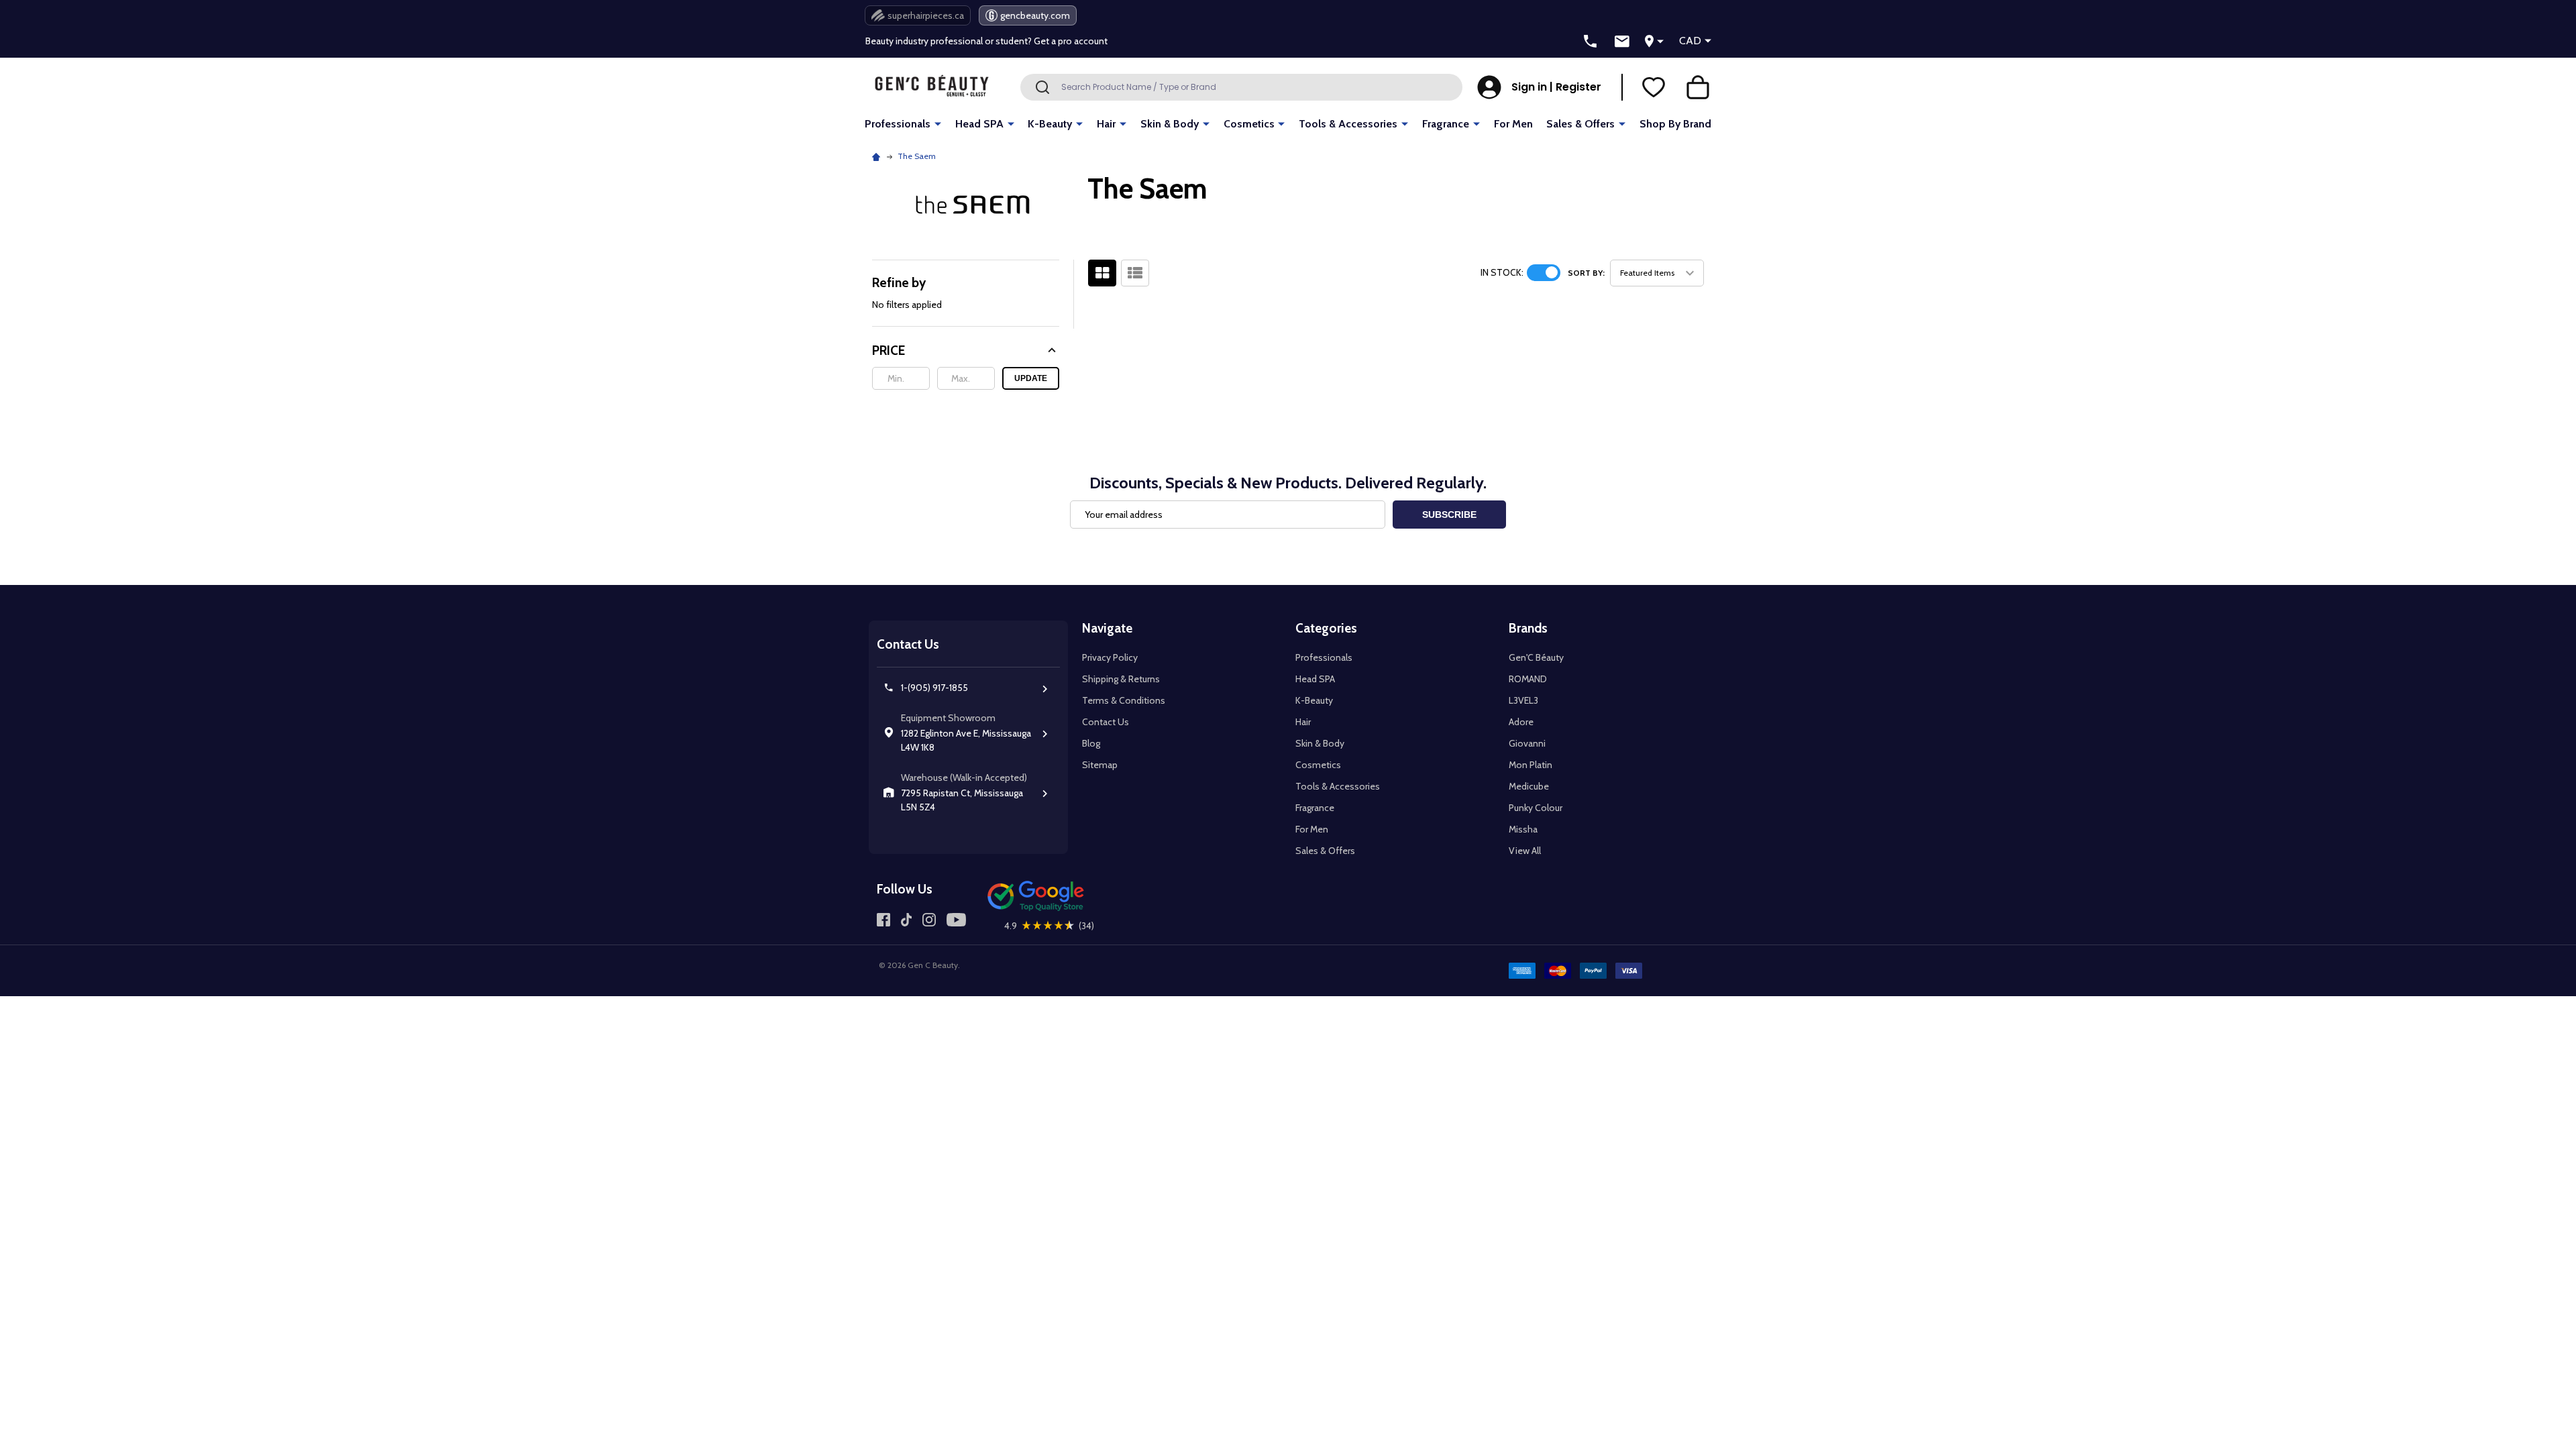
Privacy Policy (1110, 657)
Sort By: (1586, 273)
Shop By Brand (1675, 124)
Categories (1326, 628)
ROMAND (1528, 679)
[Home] (878, 156)
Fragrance (1446, 124)
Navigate (1107, 628)
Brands (1528, 628)
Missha (1523, 829)
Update (1031, 378)
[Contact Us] (1622, 42)
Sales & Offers (1580, 124)
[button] (966, 351)
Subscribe (1449, 515)
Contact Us (1106, 722)
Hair (1106, 124)
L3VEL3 (1523, 700)
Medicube (1529, 786)
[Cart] (1698, 87)
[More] (938, 123)
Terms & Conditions (1124, 700)
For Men (1513, 124)
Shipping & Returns (1121, 679)
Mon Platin (1531, 765)
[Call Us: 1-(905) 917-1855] (1591, 42)
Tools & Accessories (1348, 124)
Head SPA (979, 124)
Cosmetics (1249, 124)
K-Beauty (1050, 124)
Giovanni (1527, 743)
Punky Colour (1536, 808)
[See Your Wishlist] (1654, 87)
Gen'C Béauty (1536, 657)
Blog (1091, 743)
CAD (1690, 41)
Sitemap (1100, 765)
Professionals (898, 124)
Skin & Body (1170, 124)
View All (1525, 851)
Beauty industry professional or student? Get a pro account (986, 41)
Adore (1521, 722)
